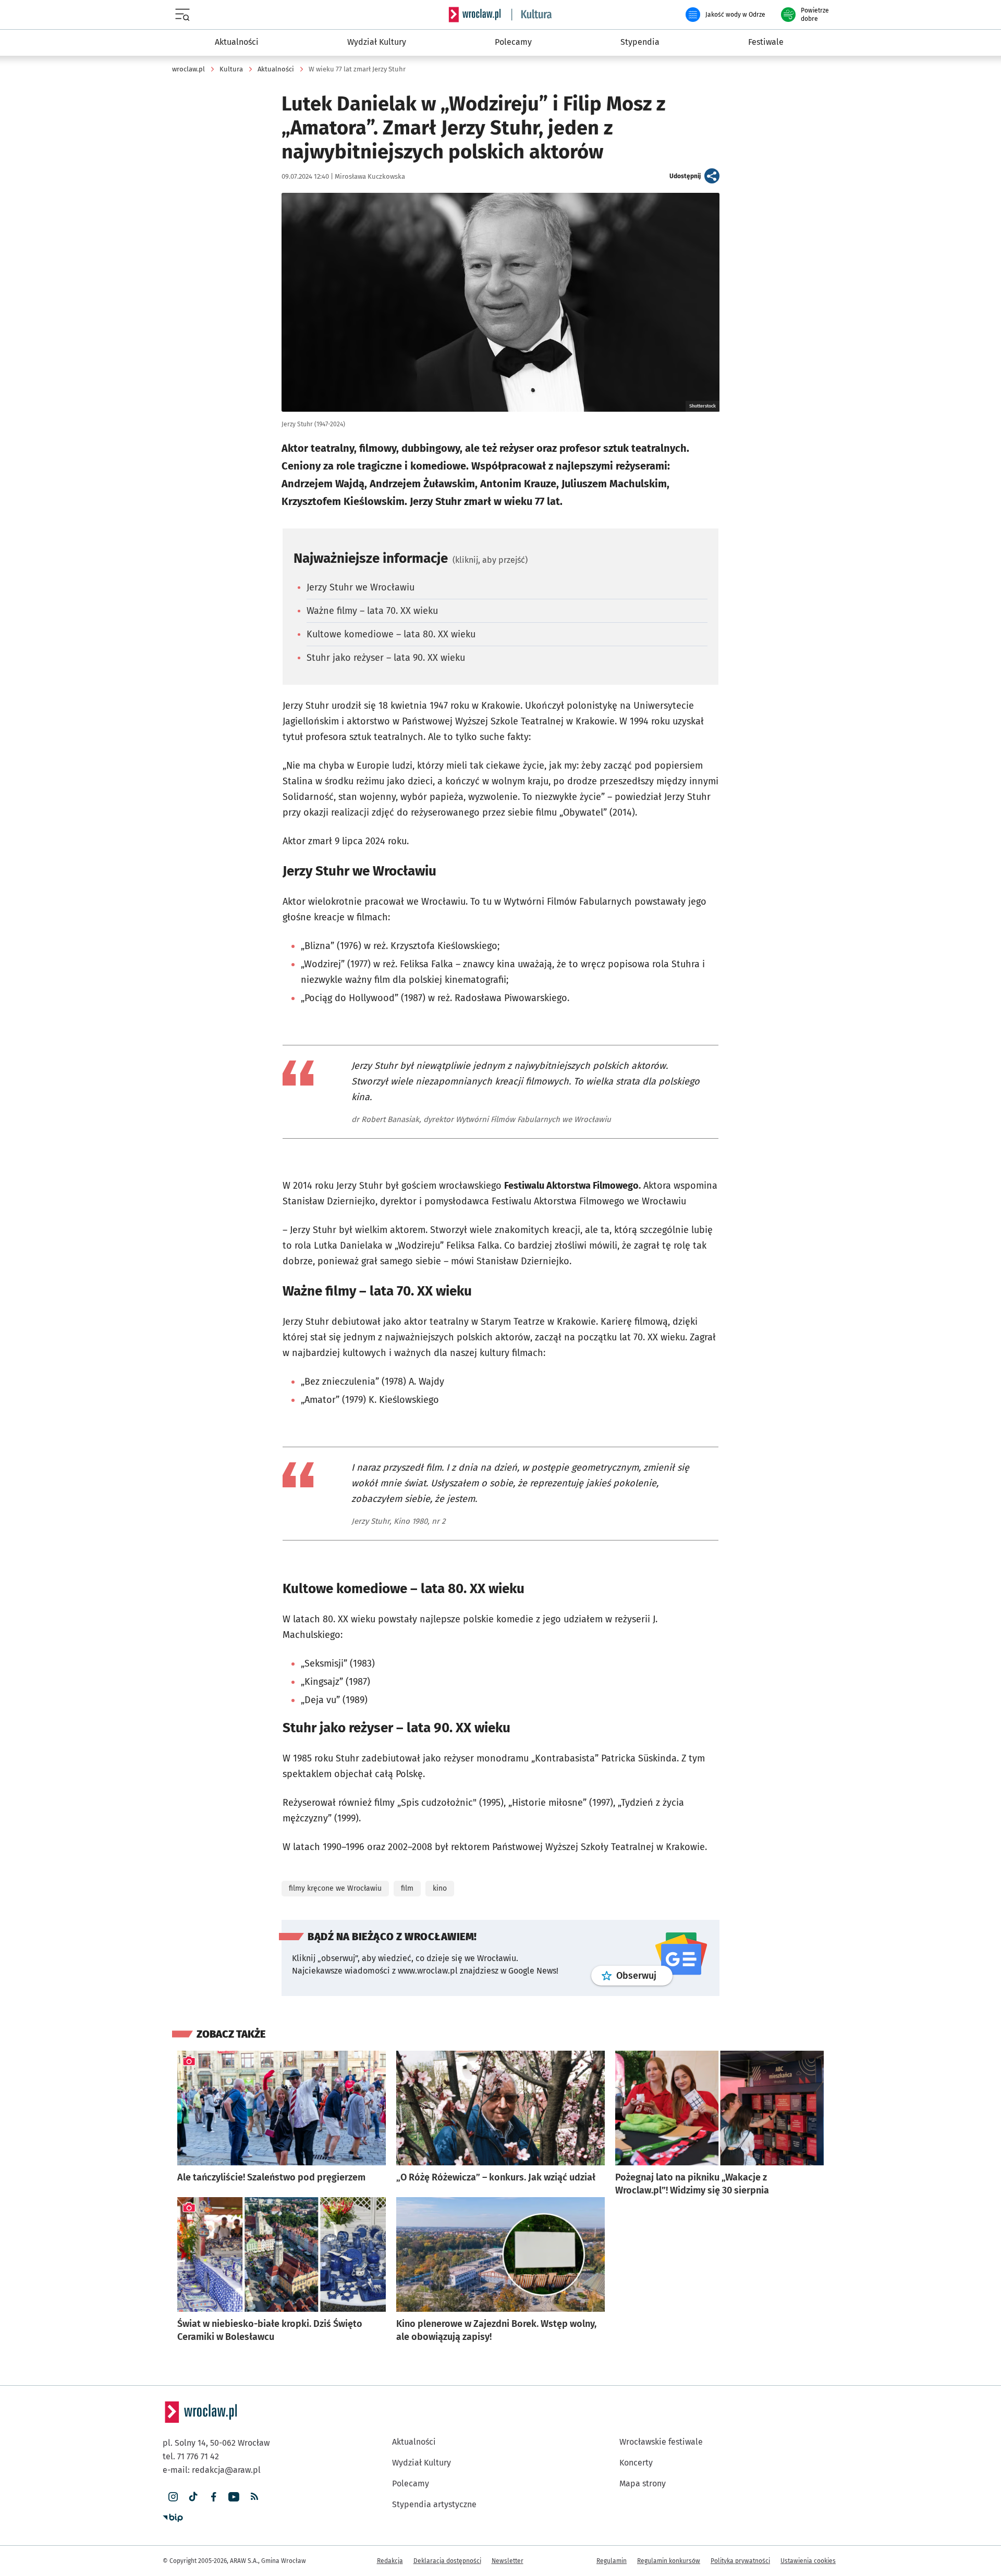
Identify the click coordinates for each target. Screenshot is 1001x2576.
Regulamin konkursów (669, 2561)
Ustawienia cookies (808, 2561)
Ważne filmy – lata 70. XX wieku (372, 611)
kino (440, 1888)
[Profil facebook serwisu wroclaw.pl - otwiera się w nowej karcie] (213, 2497)
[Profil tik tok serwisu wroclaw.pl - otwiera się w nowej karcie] (193, 2497)
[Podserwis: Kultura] (532, 15)
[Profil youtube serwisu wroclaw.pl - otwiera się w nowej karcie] (234, 2497)
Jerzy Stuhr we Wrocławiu (361, 587)
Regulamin (612, 2561)
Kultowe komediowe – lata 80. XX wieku (391, 634)
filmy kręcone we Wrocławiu (335, 1888)
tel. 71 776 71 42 (191, 2456)
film (407, 1888)
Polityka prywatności (740, 2561)
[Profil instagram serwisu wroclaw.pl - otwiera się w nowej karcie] (173, 2497)
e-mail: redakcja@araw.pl (212, 2470)
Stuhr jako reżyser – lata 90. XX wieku (386, 658)
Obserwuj (644, 1975)
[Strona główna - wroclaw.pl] (474, 15)
